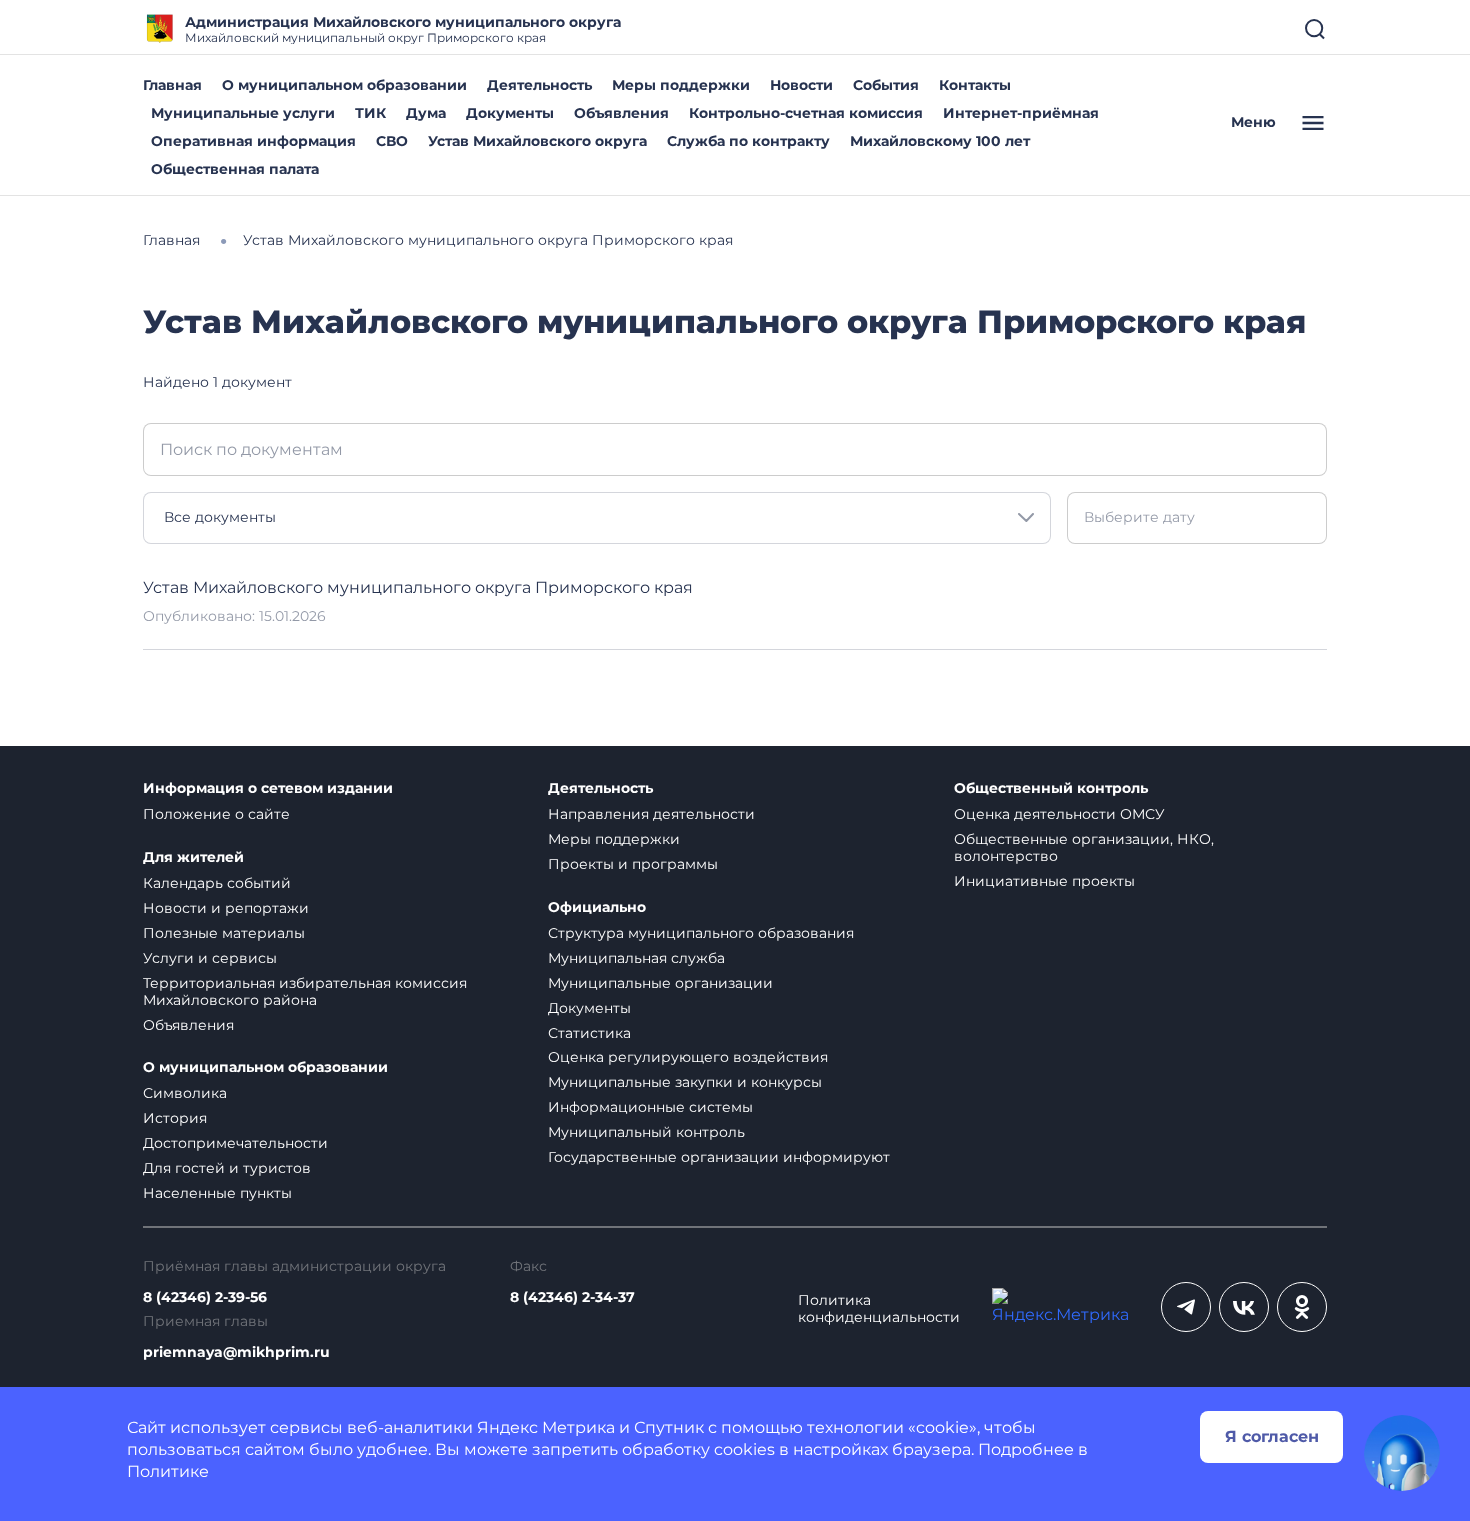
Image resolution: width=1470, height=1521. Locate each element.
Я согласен (1272, 1436)
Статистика (589, 1033)
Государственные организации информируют (719, 1157)
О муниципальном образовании (344, 85)
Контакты (975, 85)
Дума (426, 113)
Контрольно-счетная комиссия (806, 113)
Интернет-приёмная (1021, 113)
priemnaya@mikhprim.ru (236, 1352)
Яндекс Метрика (546, 1427)
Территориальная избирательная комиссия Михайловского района (305, 991)
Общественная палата (235, 169)
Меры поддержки (681, 85)
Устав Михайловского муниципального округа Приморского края (418, 587)
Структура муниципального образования (701, 933)
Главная (172, 85)
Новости (801, 85)
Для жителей (193, 857)
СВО (392, 141)
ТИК (370, 113)
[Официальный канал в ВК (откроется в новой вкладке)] (1244, 1307)
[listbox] (597, 518)
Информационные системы (650, 1107)
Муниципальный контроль (646, 1132)
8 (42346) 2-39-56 (205, 1297)
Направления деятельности (651, 814)
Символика (185, 1093)
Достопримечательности (235, 1143)
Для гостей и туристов (227, 1168)
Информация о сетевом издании (268, 788)
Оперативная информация (253, 141)
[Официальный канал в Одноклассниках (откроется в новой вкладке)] (1302, 1307)
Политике (168, 1471)
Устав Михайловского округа (537, 141)
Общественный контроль (1051, 788)
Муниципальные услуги (243, 113)
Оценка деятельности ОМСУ (1059, 814)
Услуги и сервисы (210, 958)
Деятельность (539, 85)
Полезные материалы (224, 933)
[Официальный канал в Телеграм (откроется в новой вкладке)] (1186, 1307)
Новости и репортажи (226, 908)
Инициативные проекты (1044, 881)
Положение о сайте (216, 814)
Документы (510, 113)
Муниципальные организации (660, 983)
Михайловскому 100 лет (940, 141)
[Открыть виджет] (1402, 1453)
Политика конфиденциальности (879, 1309)
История (175, 1118)
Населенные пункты (217, 1193)
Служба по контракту (748, 141)
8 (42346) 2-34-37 (572, 1297)
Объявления (621, 113)
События (886, 85)
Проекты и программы (633, 864)
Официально (597, 907)
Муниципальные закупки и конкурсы (685, 1082)
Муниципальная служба (636, 958)
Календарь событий (217, 883)
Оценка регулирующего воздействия (688, 1057)
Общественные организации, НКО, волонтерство (1084, 847)
